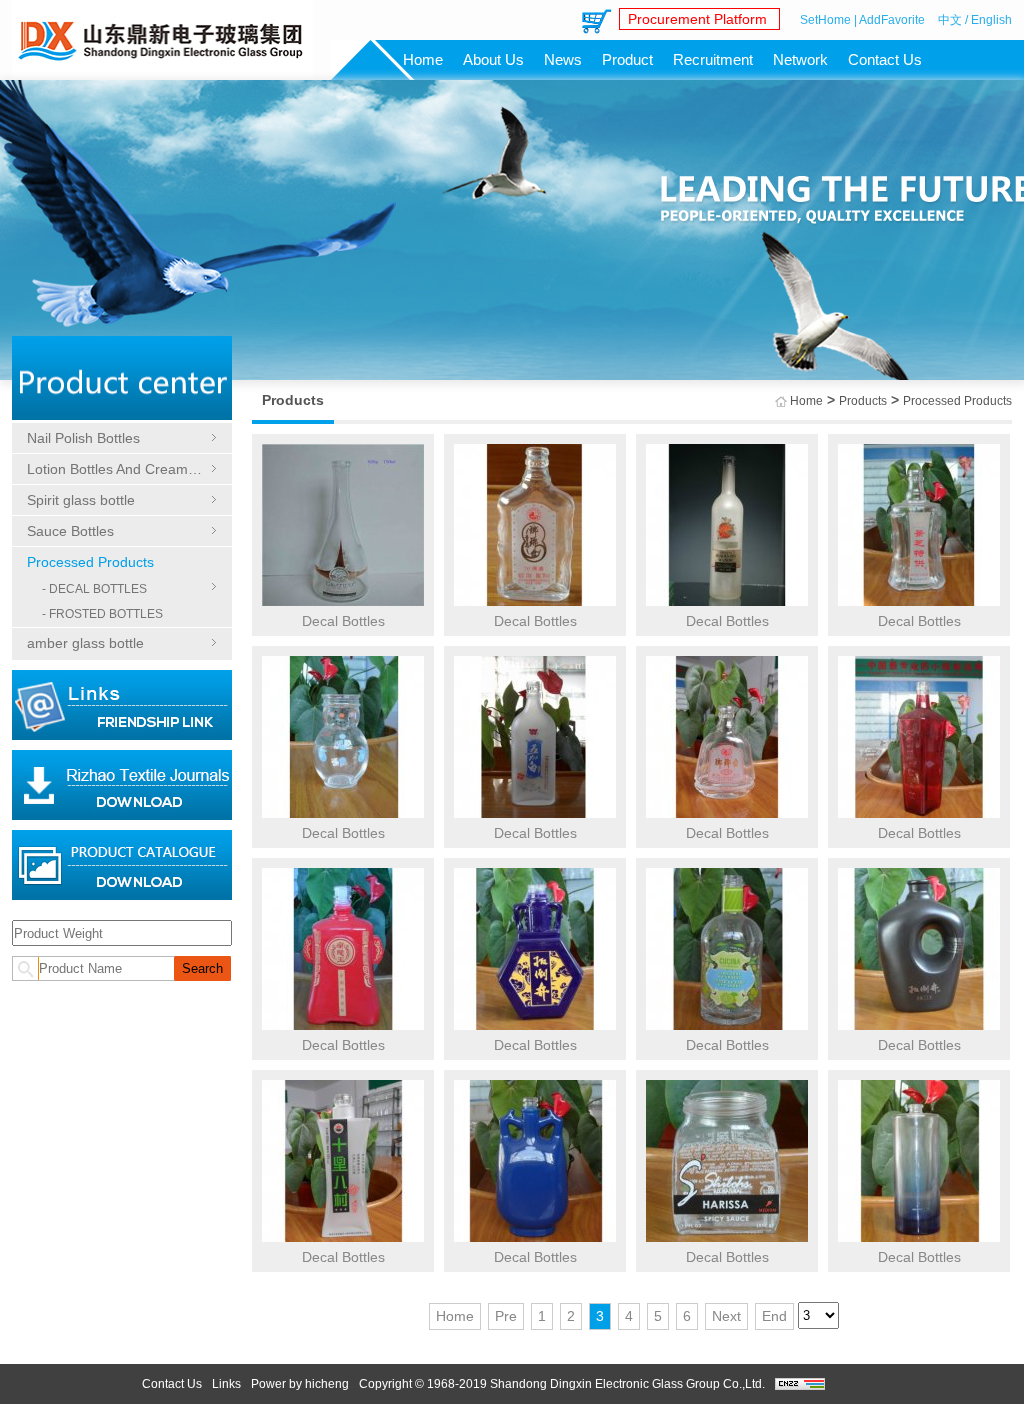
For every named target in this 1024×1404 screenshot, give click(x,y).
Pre (506, 1316)
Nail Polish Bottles (83, 438)
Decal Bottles (343, 621)
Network (800, 59)
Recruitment (713, 59)
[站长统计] (800, 1386)
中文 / (953, 20)
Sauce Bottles (70, 531)
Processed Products (90, 562)
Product (627, 59)
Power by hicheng (300, 1384)
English (991, 20)
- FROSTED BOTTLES (102, 614)
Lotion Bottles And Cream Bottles (122, 469)
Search (202, 968)
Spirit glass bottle (81, 500)
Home (423, 59)
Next (726, 1316)
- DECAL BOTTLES (94, 589)
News (563, 59)
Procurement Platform (699, 19)
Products (863, 401)
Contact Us (885, 59)
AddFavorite (892, 20)
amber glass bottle (85, 643)
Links (226, 1384)
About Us (493, 59)
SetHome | (828, 20)
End (774, 1316)
